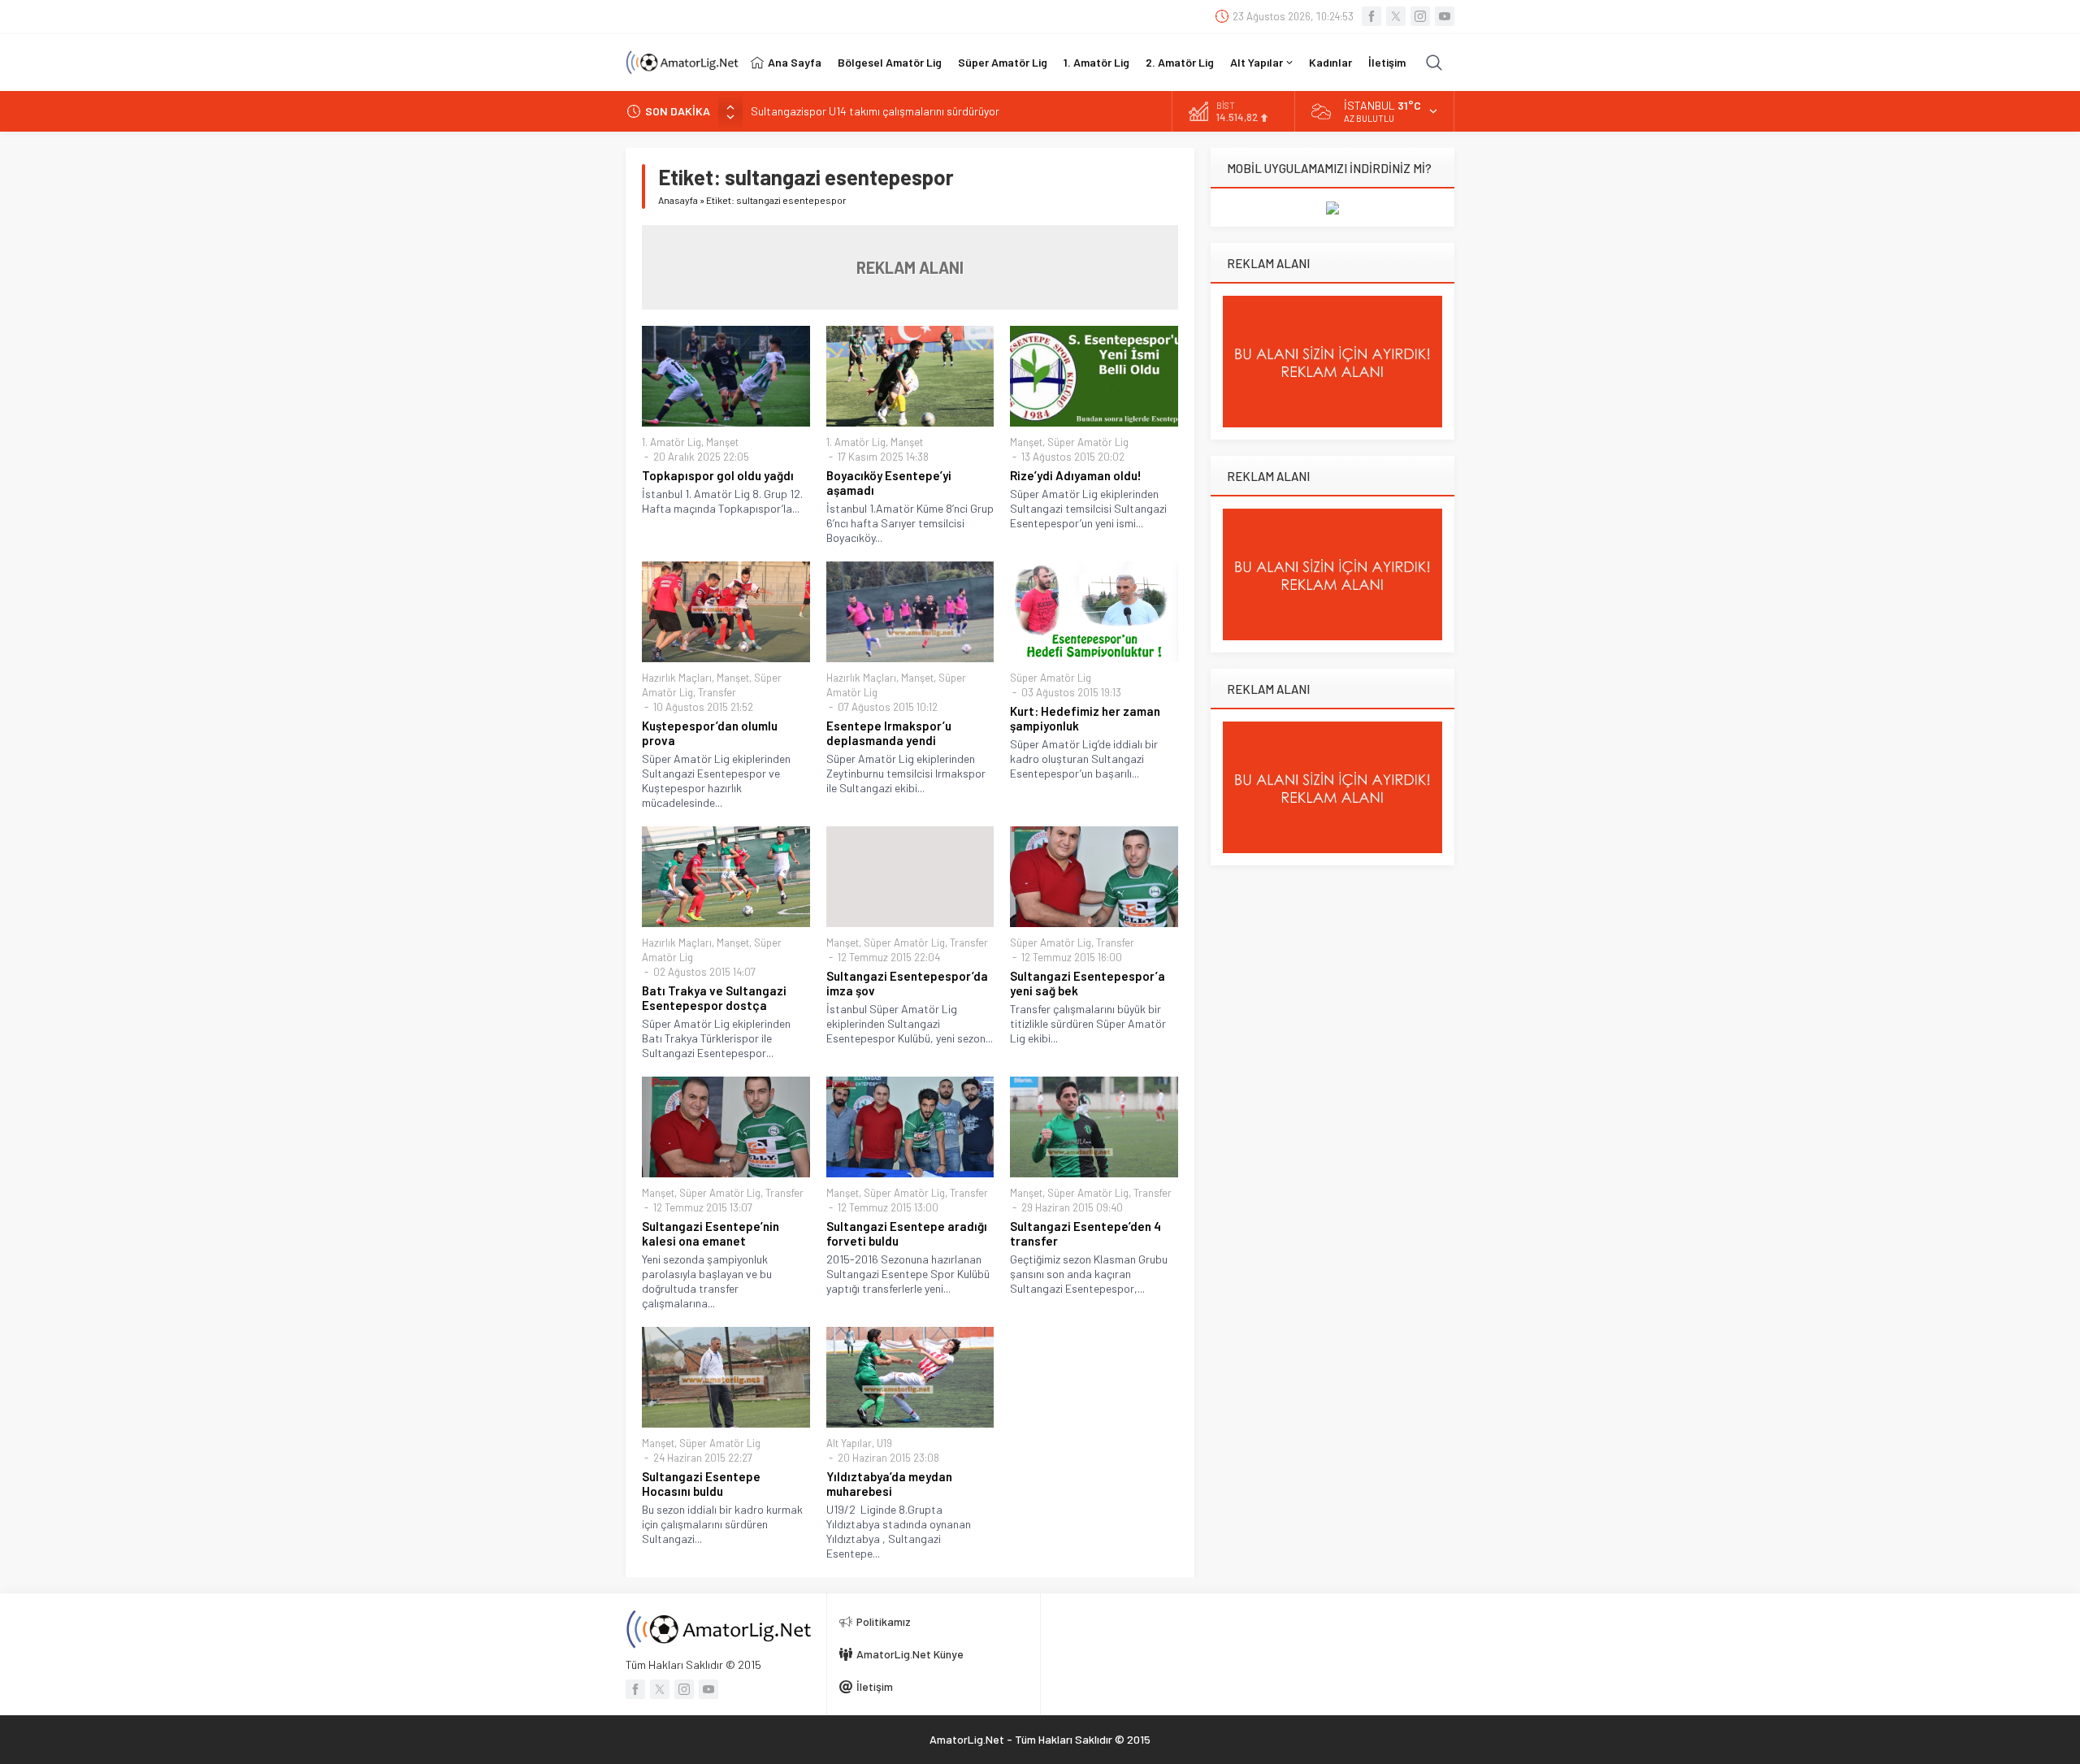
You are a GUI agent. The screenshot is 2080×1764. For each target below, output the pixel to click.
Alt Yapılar (849, 1443)
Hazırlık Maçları (677, 678)
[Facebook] (1371, 16)
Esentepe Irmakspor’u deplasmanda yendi (889, 733)
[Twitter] (1396, 16)
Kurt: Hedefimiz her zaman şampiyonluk (1085, 718)
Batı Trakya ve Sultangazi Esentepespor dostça (714, 998)
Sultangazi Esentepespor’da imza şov (907, 983)
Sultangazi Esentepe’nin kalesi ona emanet (711, 1233)
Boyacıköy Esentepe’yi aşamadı (889, 483)
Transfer (717, 692)
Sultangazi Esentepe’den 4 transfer (1085, 1233)
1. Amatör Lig (672, 442)
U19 (884, 1443)
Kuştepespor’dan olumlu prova (710, 733)
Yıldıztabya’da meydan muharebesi (889, 1484)
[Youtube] (1445, 16)
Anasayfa (678, 200)
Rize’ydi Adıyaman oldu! (1076, 475)
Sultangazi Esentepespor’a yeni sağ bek (1088, 983)
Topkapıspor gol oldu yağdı (718, 475)
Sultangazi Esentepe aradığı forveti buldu (907, 1233)
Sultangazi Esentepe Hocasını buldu (701, 1484)
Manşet (722, 442)
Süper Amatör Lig (1088, 442)
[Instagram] (1420, 16)
